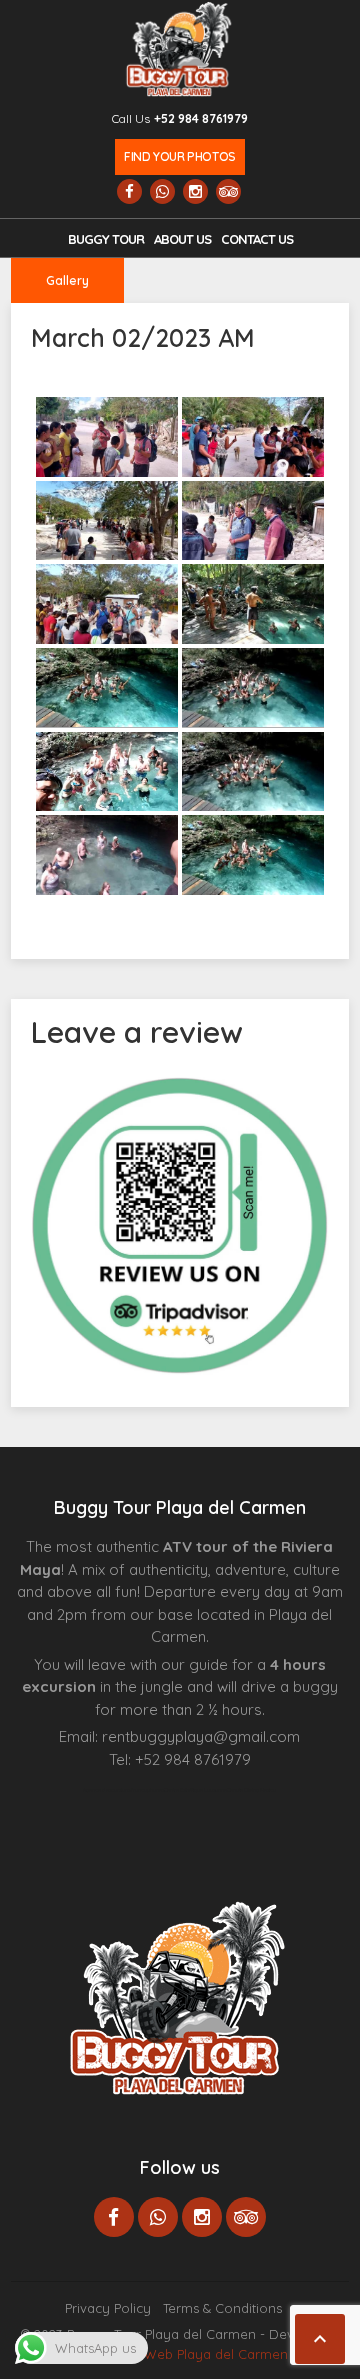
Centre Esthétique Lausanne (195, 1790)
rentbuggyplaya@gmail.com (201, 1736)
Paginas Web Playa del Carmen (189, 2354)
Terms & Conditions (222, 2308)
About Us (182, 239)
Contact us (257, 239)
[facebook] (129, 191)
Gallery (67, 280)
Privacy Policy (108, 2308)
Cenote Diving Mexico (251, 1790)
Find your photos (179, 156)
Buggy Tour (106, 239)
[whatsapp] (162, 191)
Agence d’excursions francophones (123, 1790)
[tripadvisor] (228, 191)
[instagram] (195, 191)
